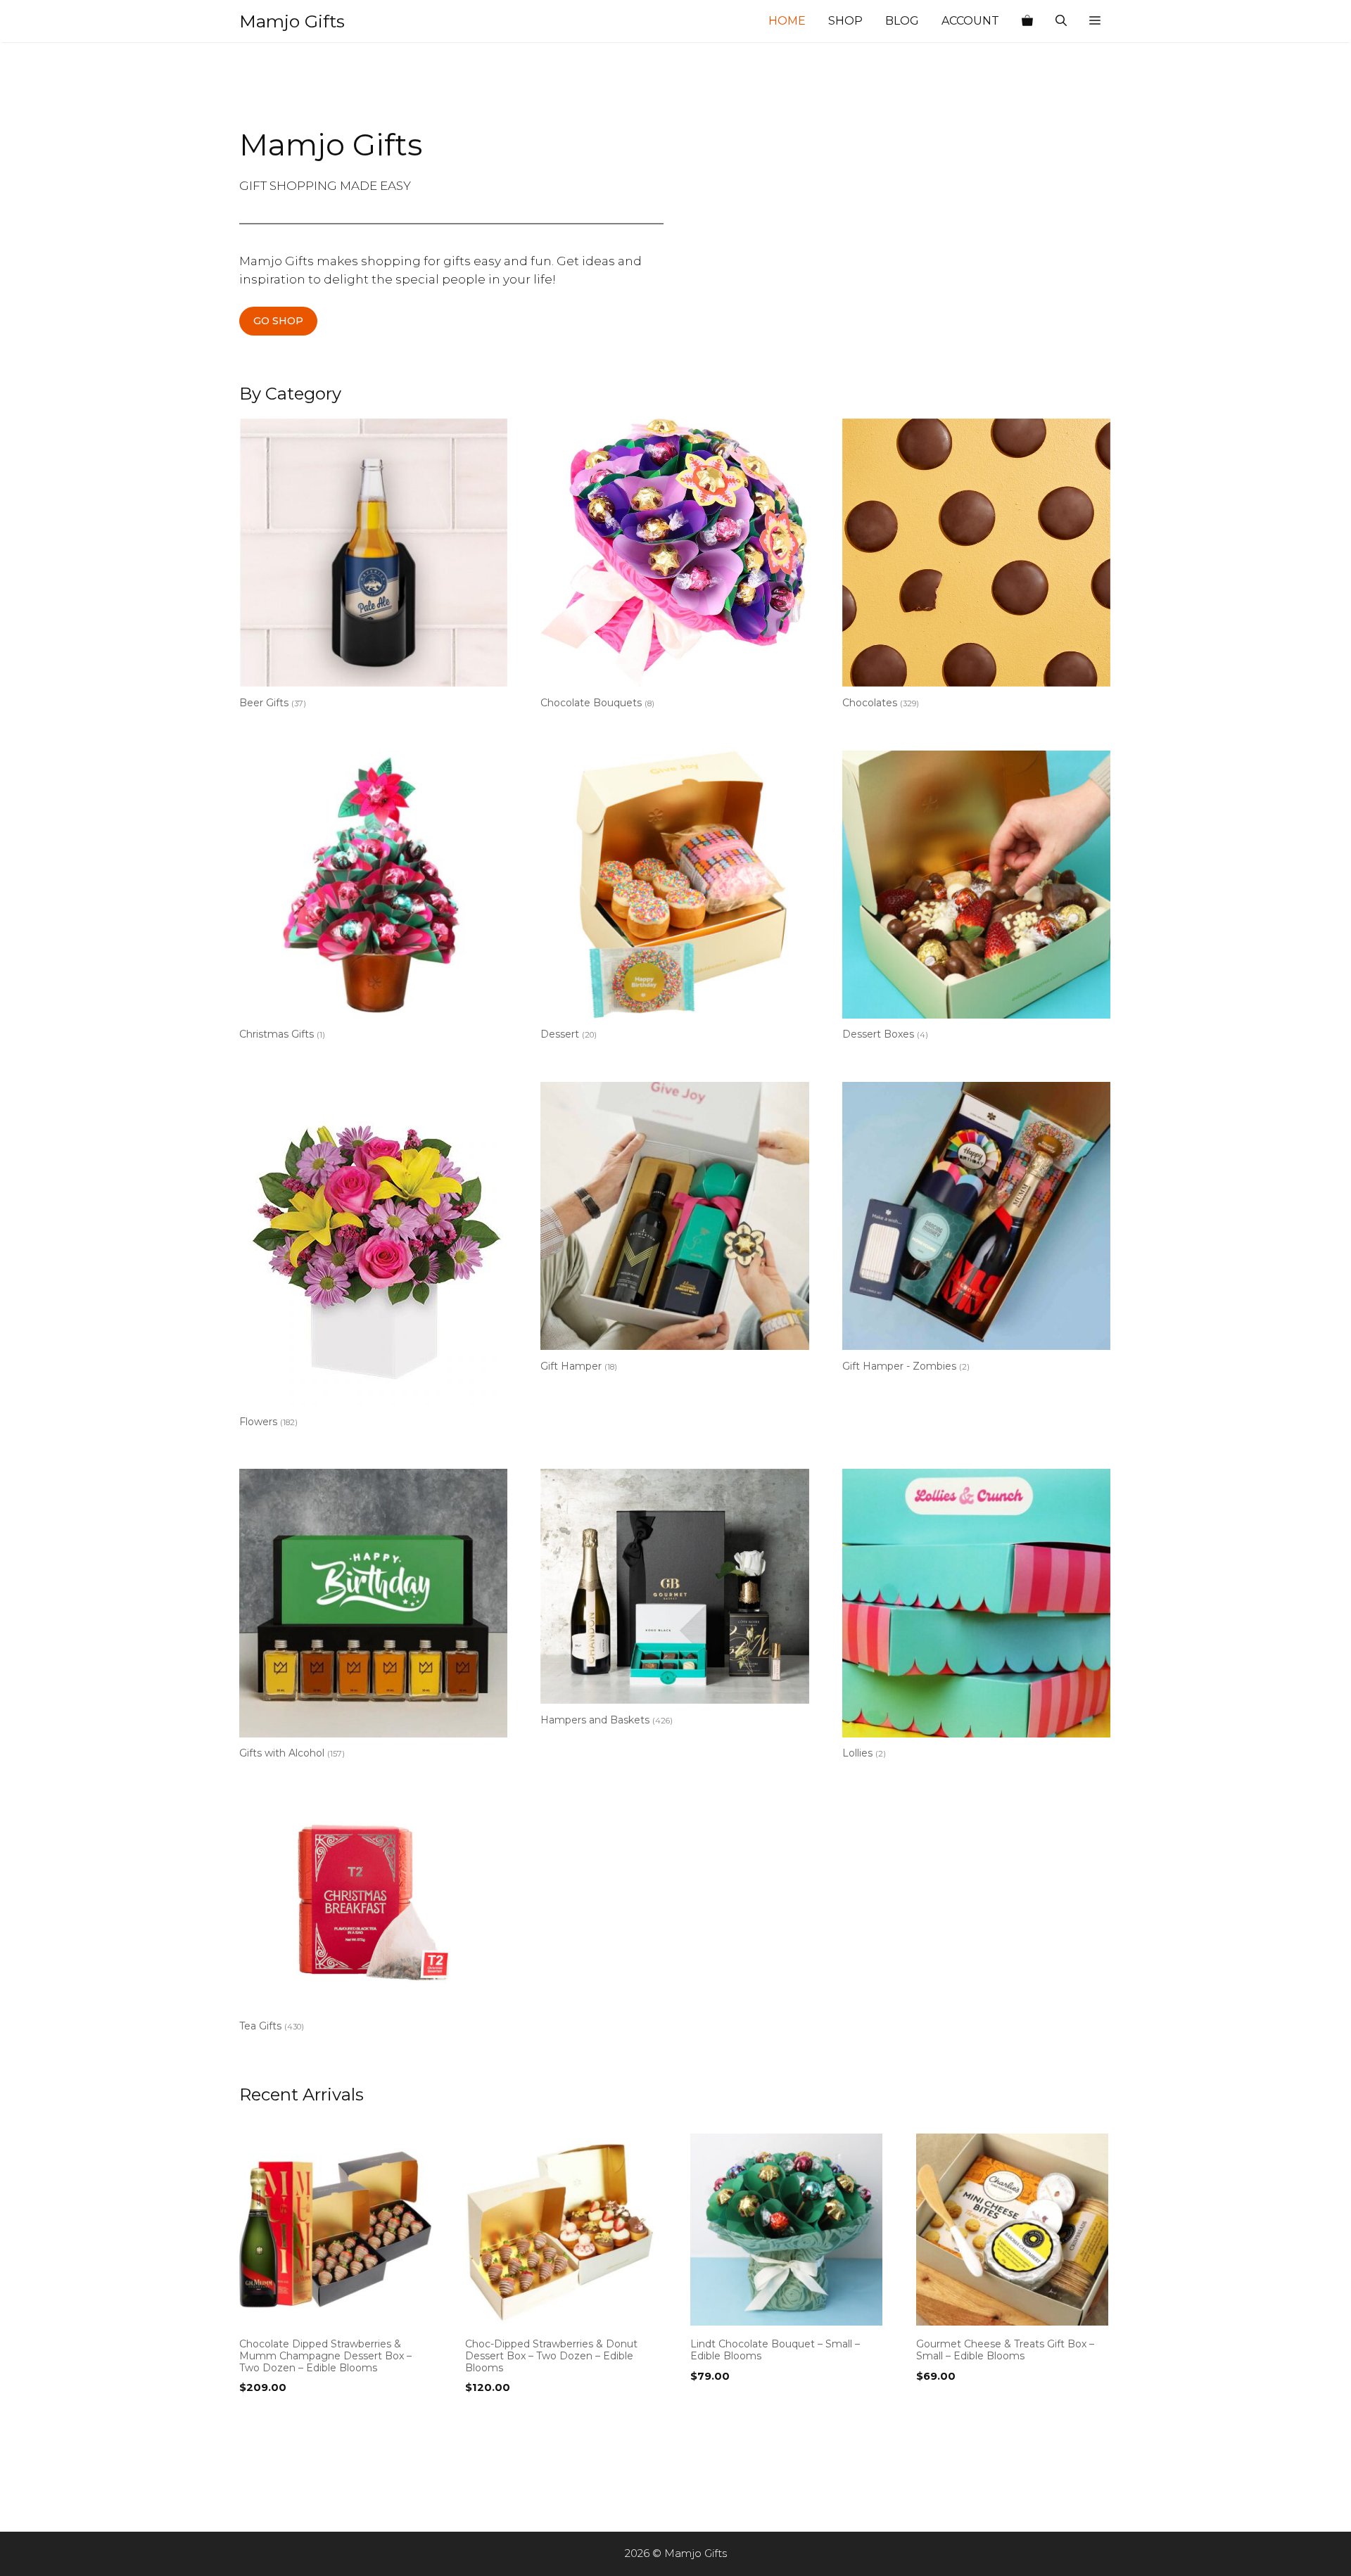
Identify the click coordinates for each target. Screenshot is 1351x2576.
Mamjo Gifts (292, 21)
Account (970, 21)
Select (260, 2416)
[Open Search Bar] (1061, 21)
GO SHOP (278, 321)
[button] (1095, 21)
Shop (845, 21)
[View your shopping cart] (1027, 21)
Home (787, 21)
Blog (902, 21)
